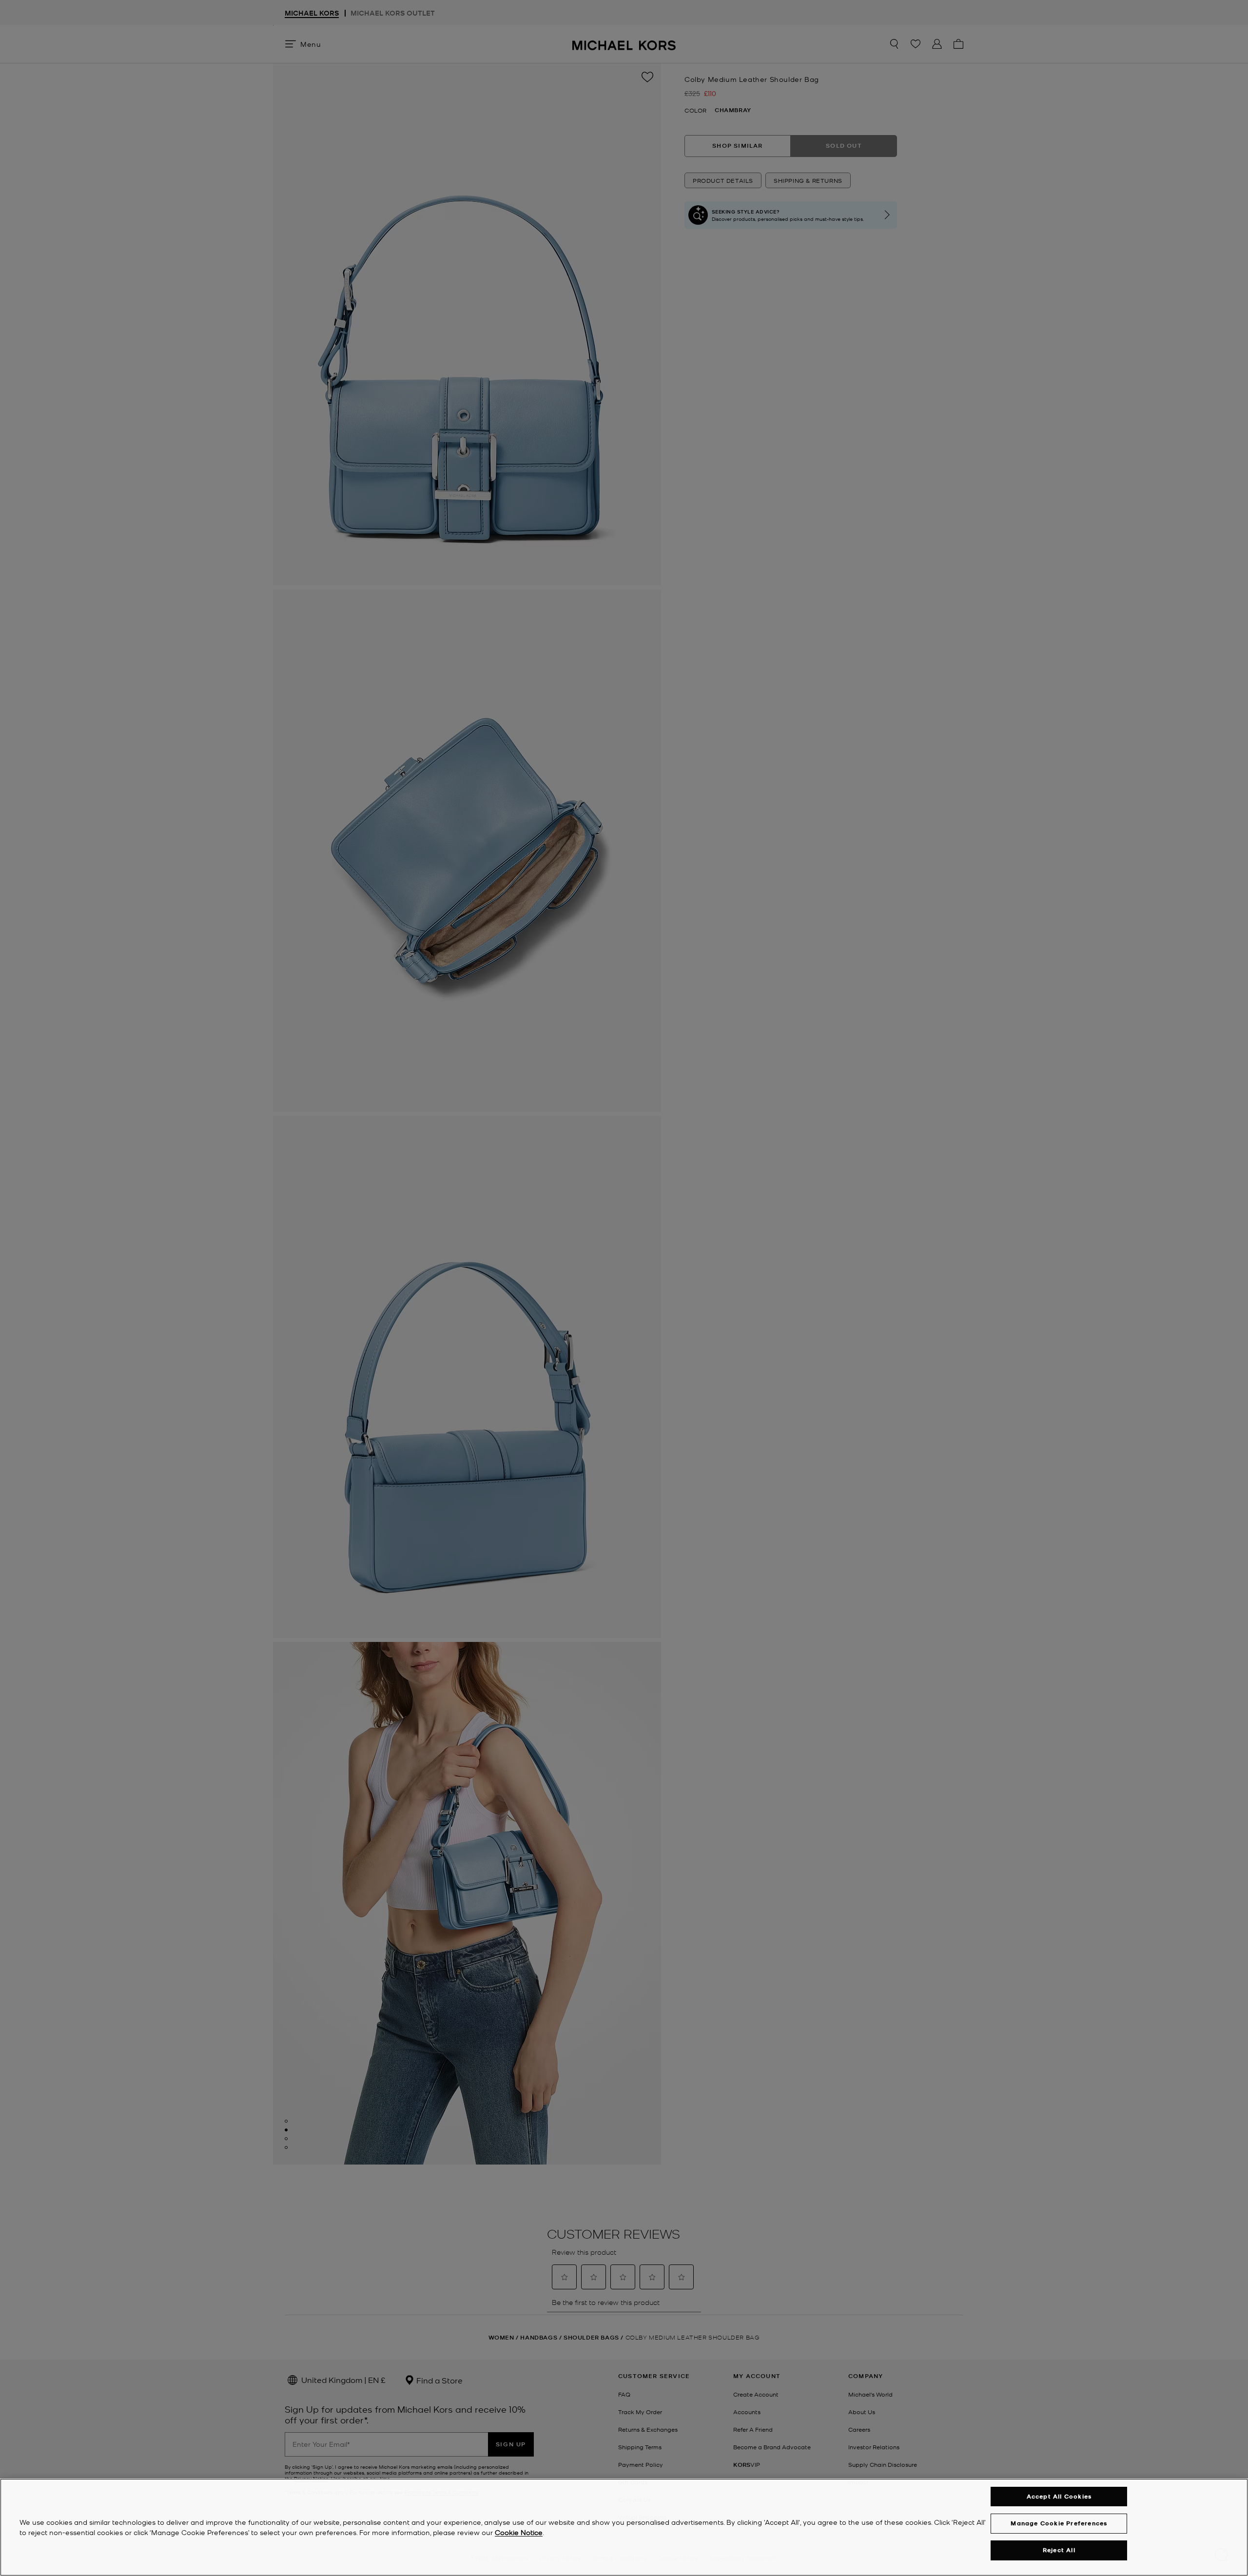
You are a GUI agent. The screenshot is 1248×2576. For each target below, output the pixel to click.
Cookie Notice (519, 2532)
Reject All (1059, 2550)
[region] (624, 2527)
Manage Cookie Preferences (1059, 2523)
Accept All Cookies (1059, 2496)
